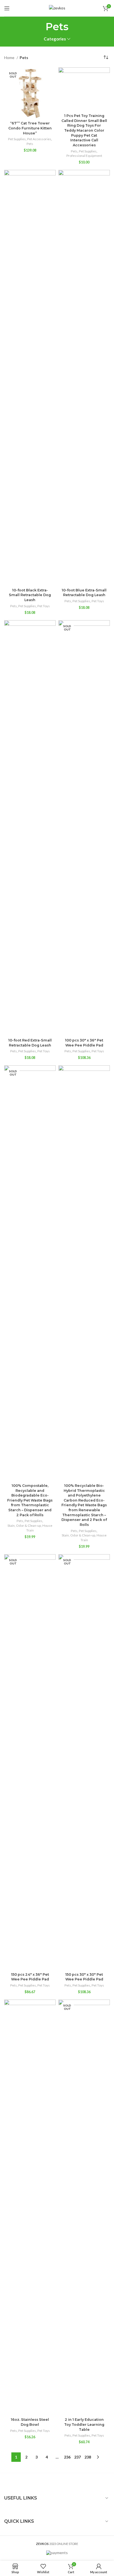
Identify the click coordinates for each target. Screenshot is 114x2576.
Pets (30, 144)
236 (67, 2457)
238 (88, 2457)
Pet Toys (44, 606)
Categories (55, 39)
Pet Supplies (17, 139)
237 (77, 2457)
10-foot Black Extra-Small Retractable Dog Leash (30, 595)
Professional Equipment (84, 156)
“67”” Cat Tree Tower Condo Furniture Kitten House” (30, 128)
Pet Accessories (39, 139)
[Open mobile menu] (7, 8)
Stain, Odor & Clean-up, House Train (30, 1528)
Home (10, 58)
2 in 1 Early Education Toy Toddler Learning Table (84, 2424)
